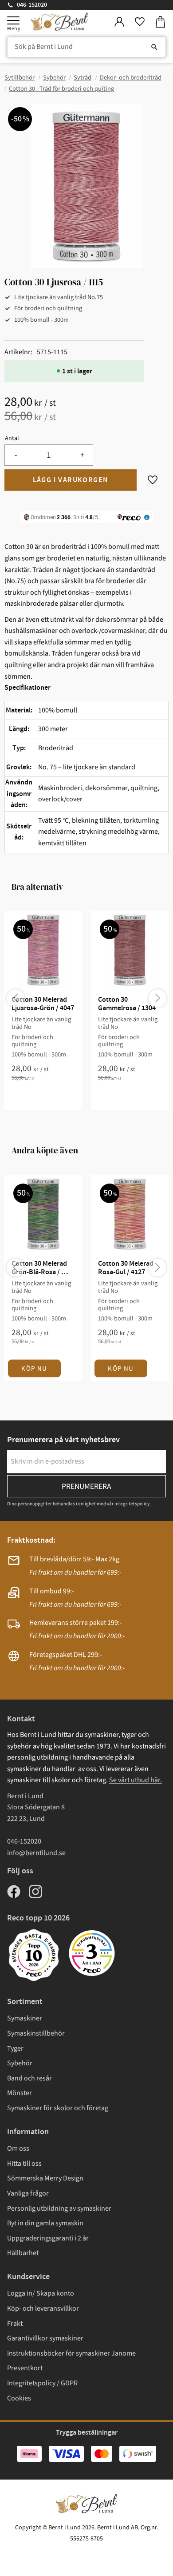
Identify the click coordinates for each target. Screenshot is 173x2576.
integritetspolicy (132, 1504)
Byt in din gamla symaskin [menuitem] (45, 2223)
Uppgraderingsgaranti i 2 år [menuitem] (48, 2238)
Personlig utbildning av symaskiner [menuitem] (59, 2208)
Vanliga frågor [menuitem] (28, 2193)
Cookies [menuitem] (19, 2398)
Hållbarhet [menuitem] (23, 2253)
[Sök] (154, 47)
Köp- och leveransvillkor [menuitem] (43, 2308)
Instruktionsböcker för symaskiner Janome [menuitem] (71, 2353)
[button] (13, 20)
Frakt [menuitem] (15, 2324)
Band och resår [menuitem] (29, 2078)
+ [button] (82, 455)
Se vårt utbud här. (136, 1780)
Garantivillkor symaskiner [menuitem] (45, 2338)
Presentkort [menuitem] (25, 2368)
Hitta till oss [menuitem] (24, 2164)
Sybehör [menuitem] (20, 2063)
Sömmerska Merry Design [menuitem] (45, 2178)
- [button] (16, 455)
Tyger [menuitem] (15, 2048)
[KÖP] (71, 480)
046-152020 (32, 5)
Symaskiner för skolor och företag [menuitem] (58, 2108)
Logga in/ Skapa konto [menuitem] (41, 2293)
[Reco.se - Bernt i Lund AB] (92, 1953)
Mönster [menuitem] (20, 2093)
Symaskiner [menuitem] (25, 2018)
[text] (86, 403)
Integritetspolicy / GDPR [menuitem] (42, 2383)
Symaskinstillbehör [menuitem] (36, 2033)
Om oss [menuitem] (18, 2148)
